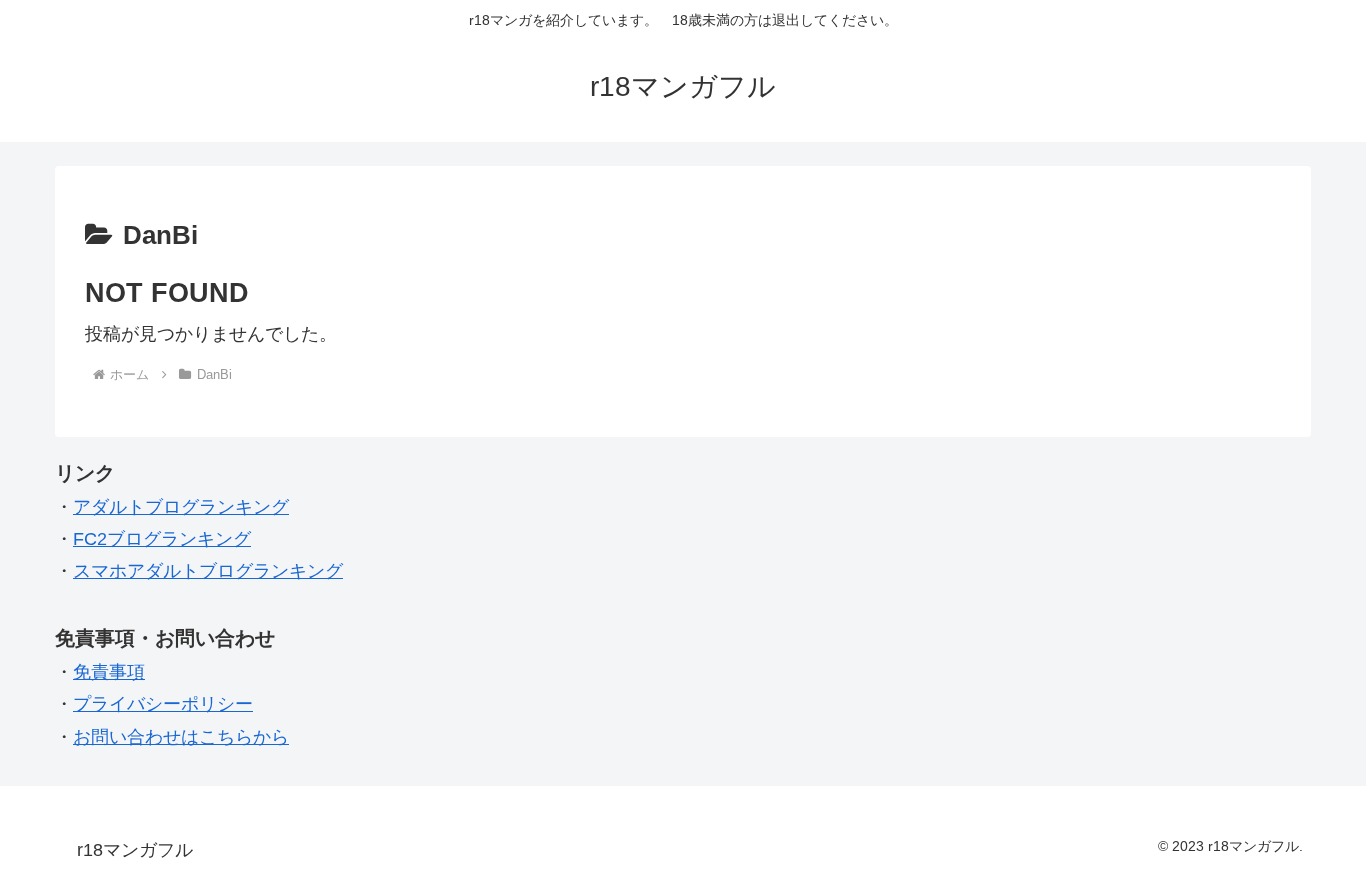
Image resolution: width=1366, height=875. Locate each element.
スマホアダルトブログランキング (208, 571)
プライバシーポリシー (163, 704)
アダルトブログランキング (181, 507)
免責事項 (109, 672)
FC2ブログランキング (162, 539)
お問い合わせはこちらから (181, 737)
